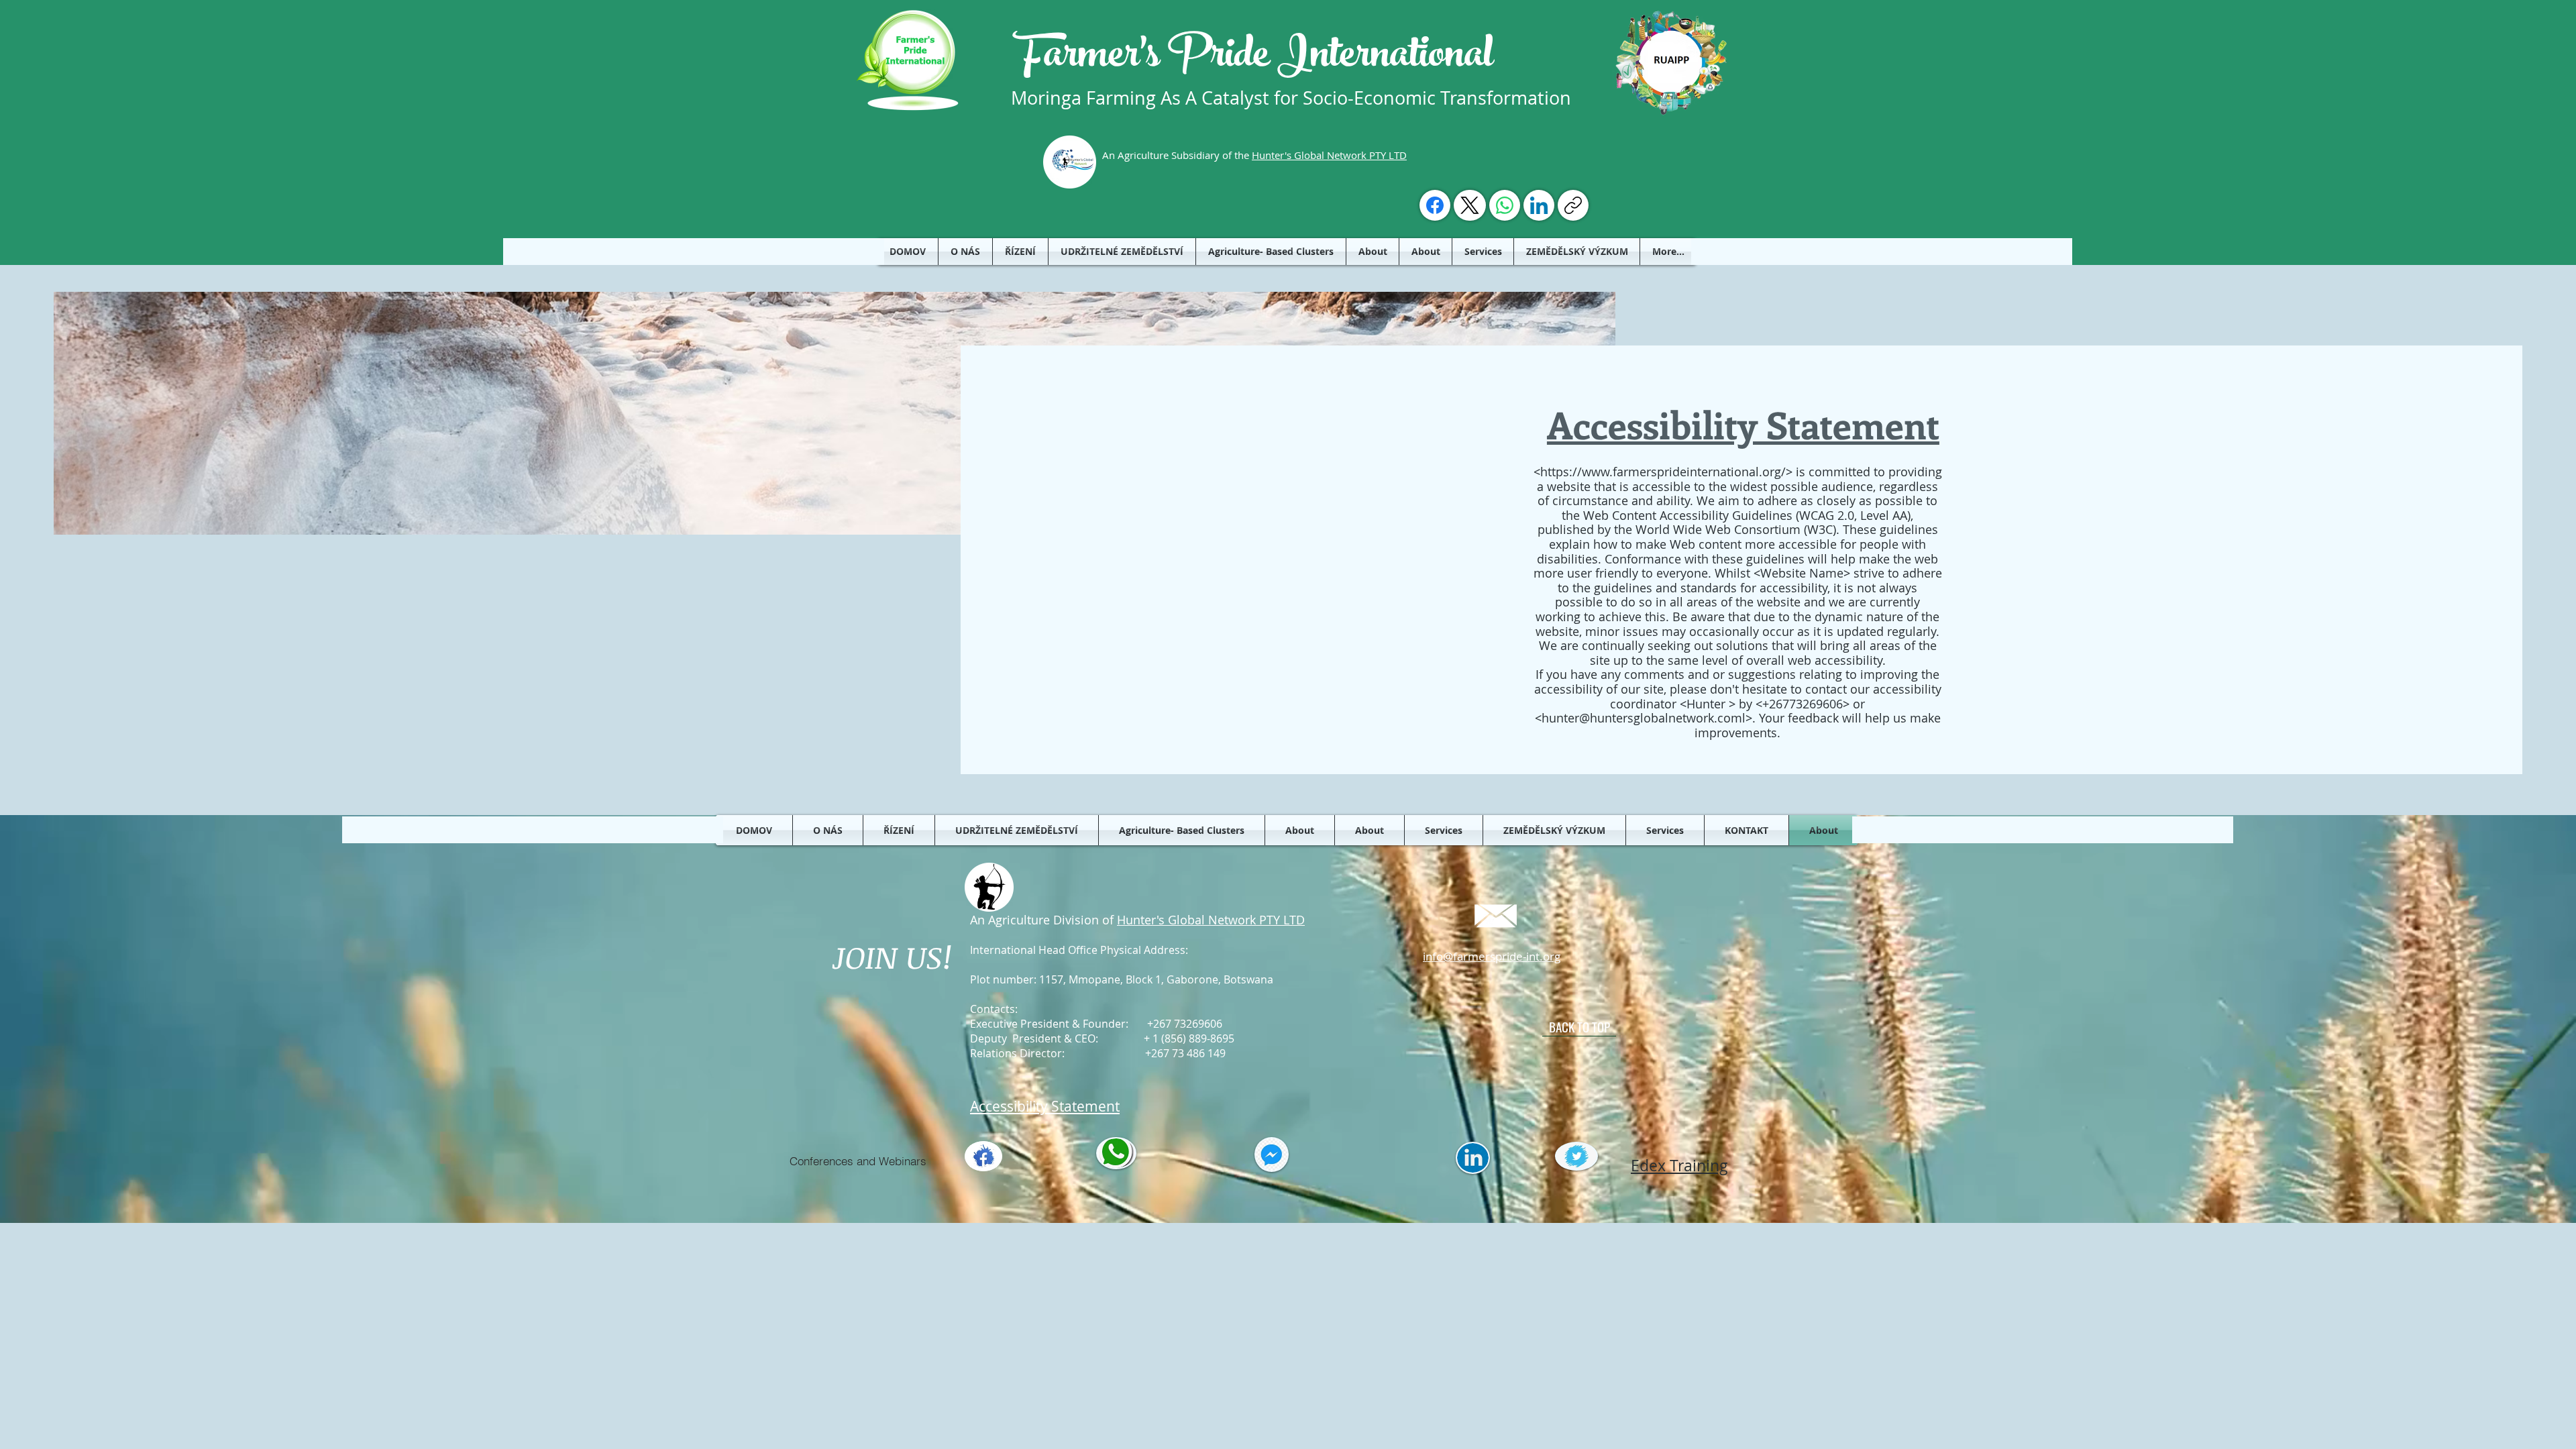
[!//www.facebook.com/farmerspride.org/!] (1435, 205)
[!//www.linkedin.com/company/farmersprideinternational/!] (1539, 205)
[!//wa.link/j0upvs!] (1505, 205)
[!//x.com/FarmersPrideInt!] (1470, 205)
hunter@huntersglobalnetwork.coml (1644, 718)
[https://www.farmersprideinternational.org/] (1573, 205)
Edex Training (1679, 1166)
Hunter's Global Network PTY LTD (1329, 155)
